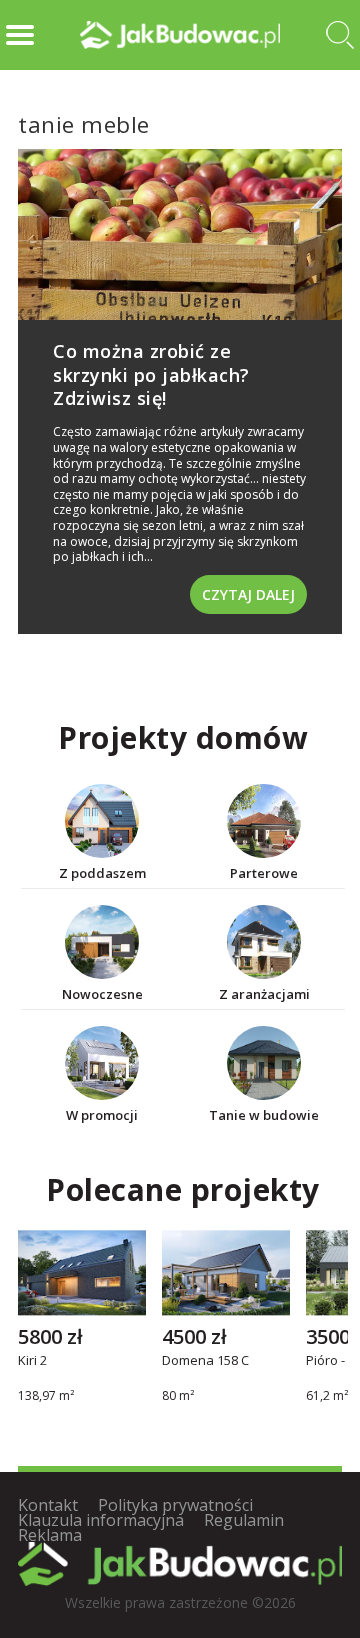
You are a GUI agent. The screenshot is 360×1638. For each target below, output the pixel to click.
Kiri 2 (32, 1362)
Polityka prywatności (175, 1505)
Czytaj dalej (248, 594)
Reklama (50, 1535)
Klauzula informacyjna (101, 1520)
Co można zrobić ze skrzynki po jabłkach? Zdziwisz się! (151, 374)
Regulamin (244, 1520)
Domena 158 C (205, 1362)
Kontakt (48, 1505)
